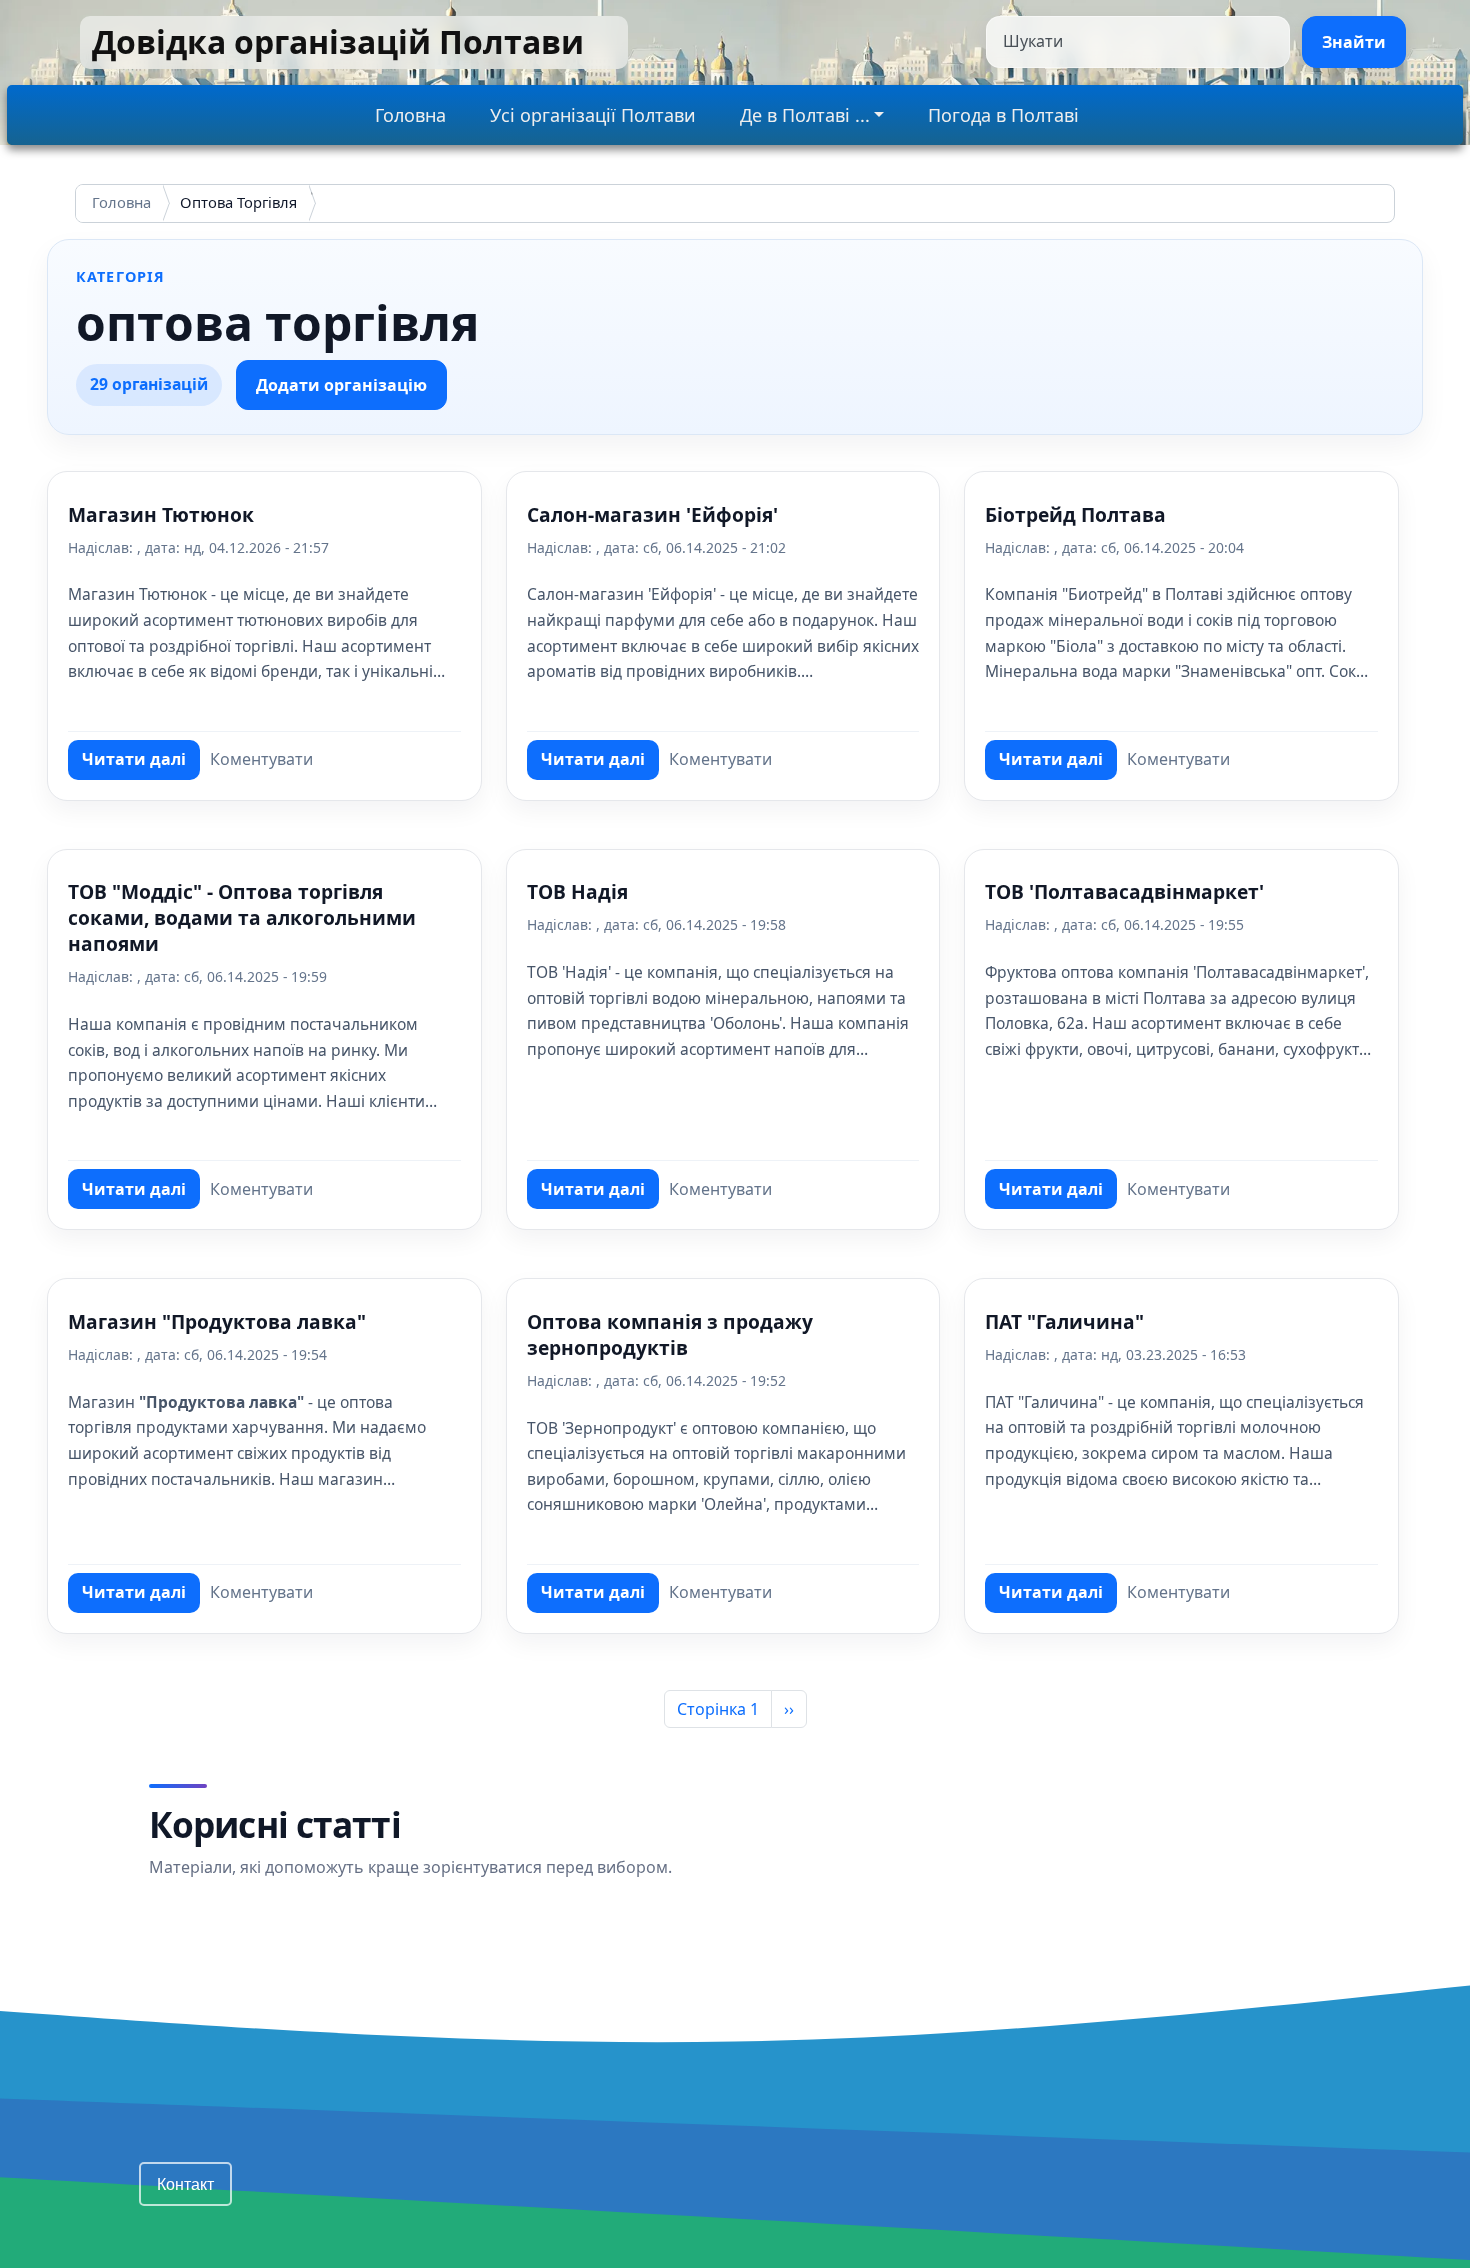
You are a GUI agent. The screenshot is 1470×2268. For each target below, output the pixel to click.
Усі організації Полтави (593, 115)
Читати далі (141, 764)
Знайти (1354, 42)
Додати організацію (341, 385)
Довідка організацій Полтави (338, 41)
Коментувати (261, 759)
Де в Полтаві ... (805, 115)
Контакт (185, 2183)
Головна (410, 115)
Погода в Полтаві (1003, 115)
